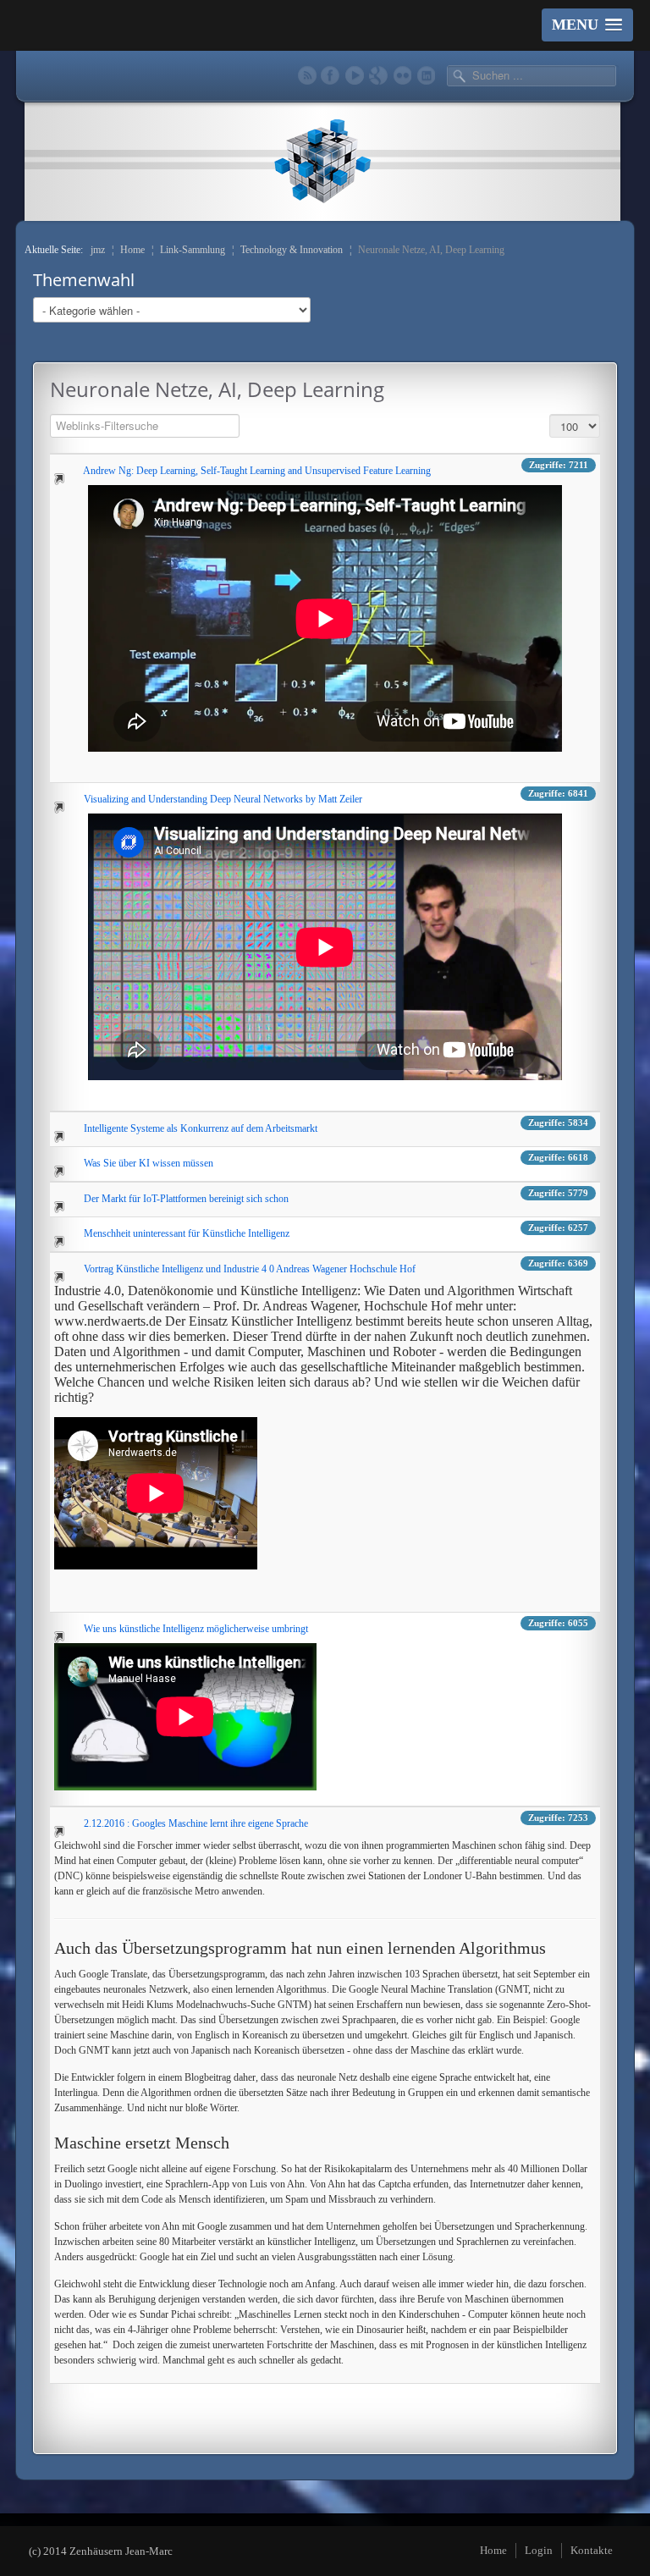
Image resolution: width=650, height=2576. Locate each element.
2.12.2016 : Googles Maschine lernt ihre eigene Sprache (196, 1823)
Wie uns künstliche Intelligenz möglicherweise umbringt (196, 1628)
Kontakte (592, 2550)
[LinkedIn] (425, 75)
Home (493, 2550)
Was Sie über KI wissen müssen (149, 1162)
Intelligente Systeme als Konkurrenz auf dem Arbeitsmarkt (201, 1128)
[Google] (378, 75)
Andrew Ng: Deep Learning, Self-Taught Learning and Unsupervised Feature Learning (257, 470)
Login (539, 2550)
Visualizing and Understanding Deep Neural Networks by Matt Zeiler (223, 798)
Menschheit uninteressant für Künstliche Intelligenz (187, 1233)
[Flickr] (402, 75)
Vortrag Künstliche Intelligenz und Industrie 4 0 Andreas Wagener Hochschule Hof (250, 1268)
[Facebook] (331, 75)
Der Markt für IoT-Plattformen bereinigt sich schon (186, 1198)
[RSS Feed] (307, 75)
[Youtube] (354, 75)
